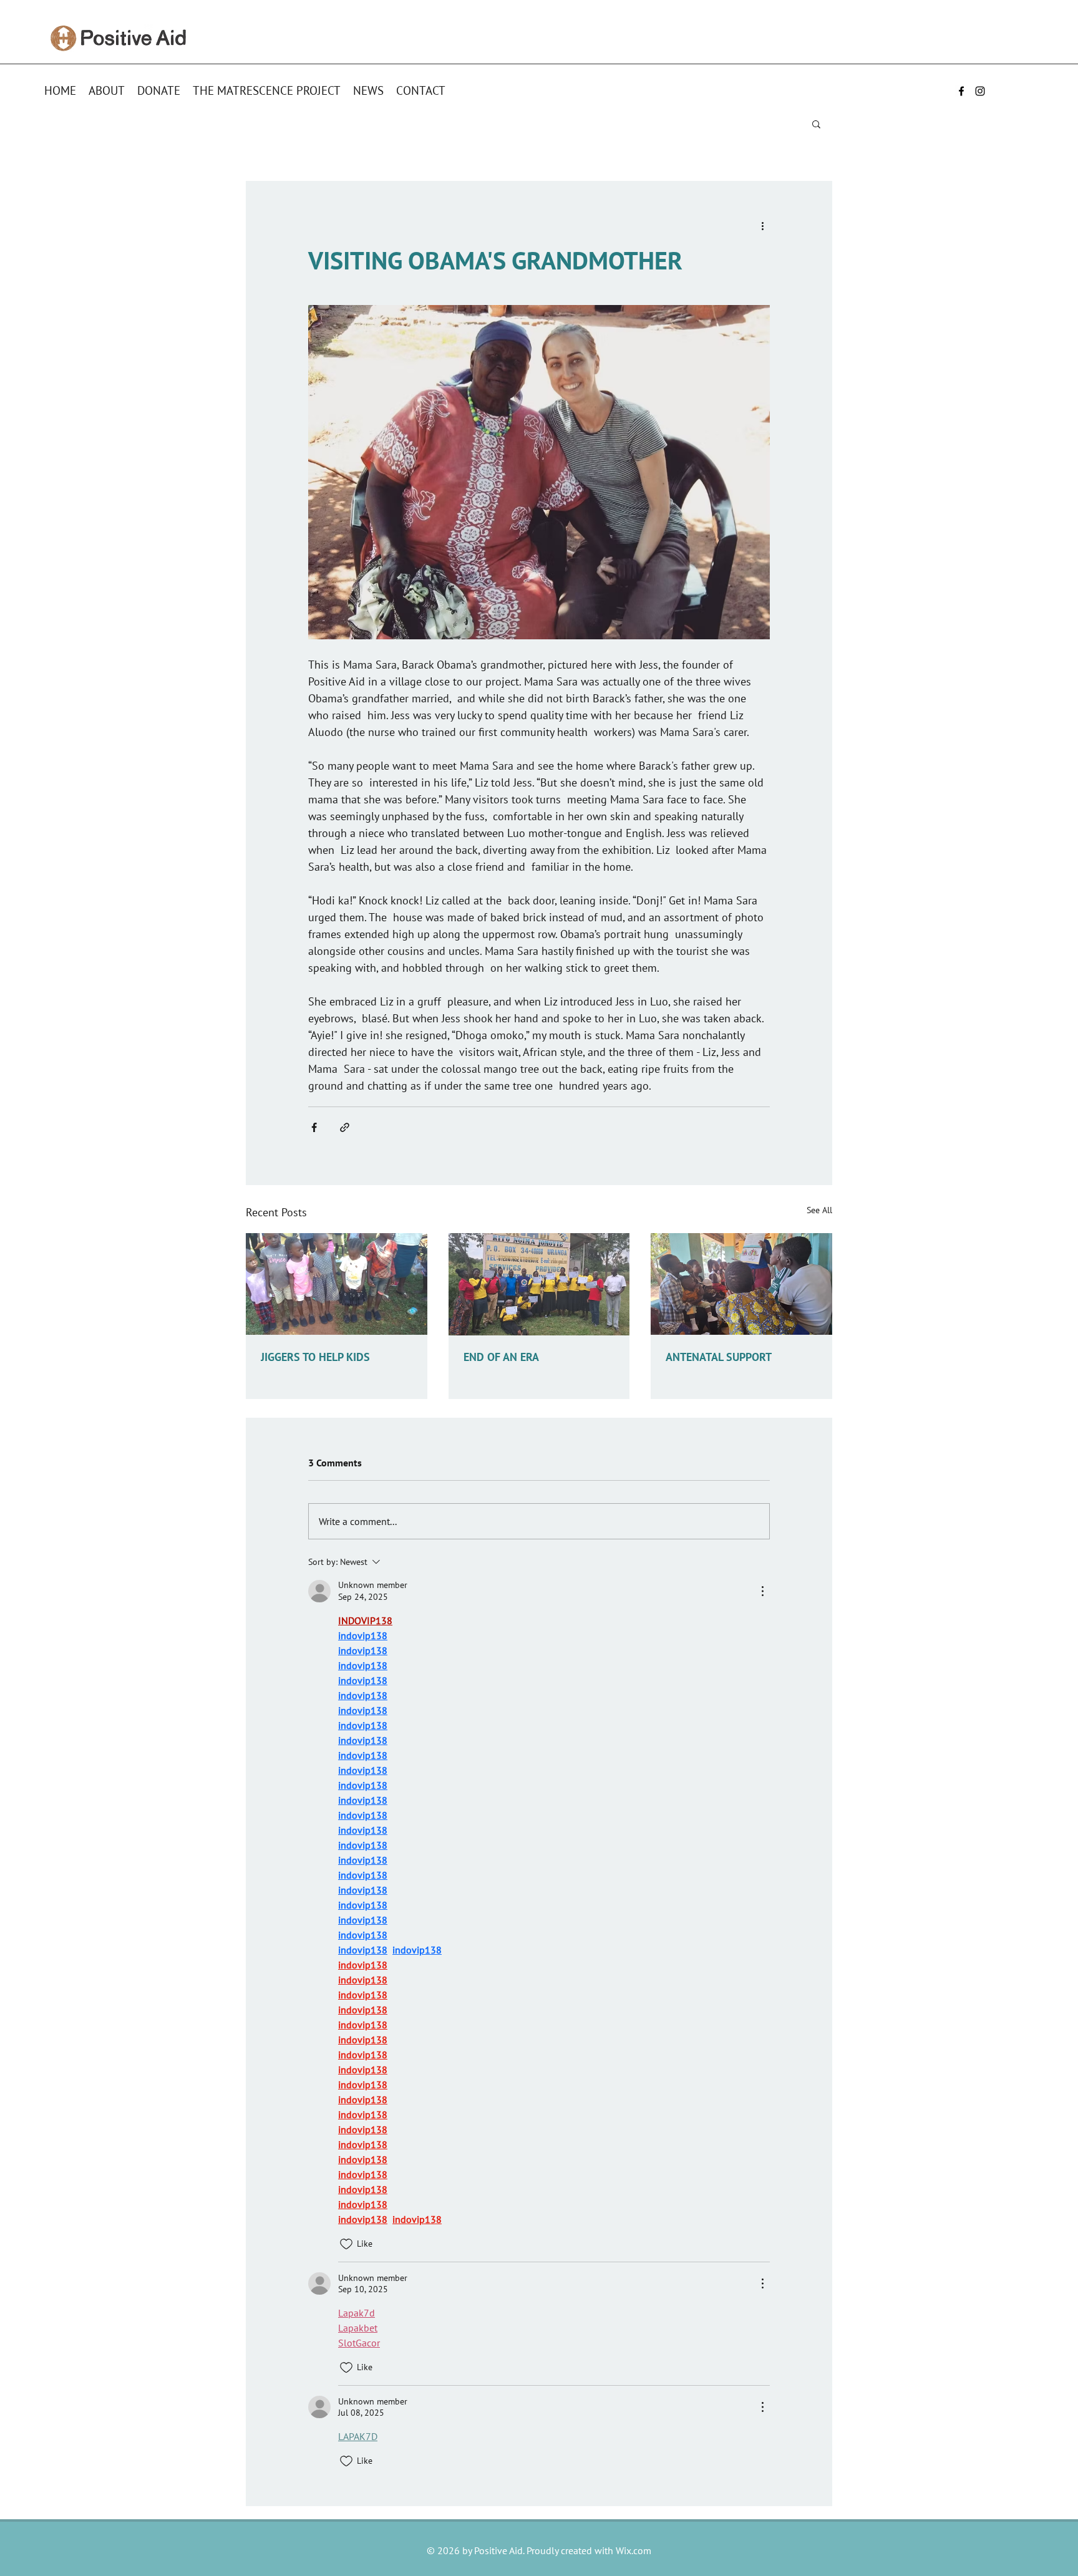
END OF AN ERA (501, 1357)
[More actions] (762, 226)
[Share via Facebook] (314, 1127)
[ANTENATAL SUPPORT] (741, 1284)
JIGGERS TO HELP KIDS (315, 1357)
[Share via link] (345, 1127)
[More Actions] (762, 1591)
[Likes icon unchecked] (346, 2244)
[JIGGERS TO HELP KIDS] (337, 1284)
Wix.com (634, 2550)
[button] (816, 123)
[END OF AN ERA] (539, 1284)
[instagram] (980, 91)
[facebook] (961, 91)
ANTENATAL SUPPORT (719, 1357)
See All (819, 1210)
